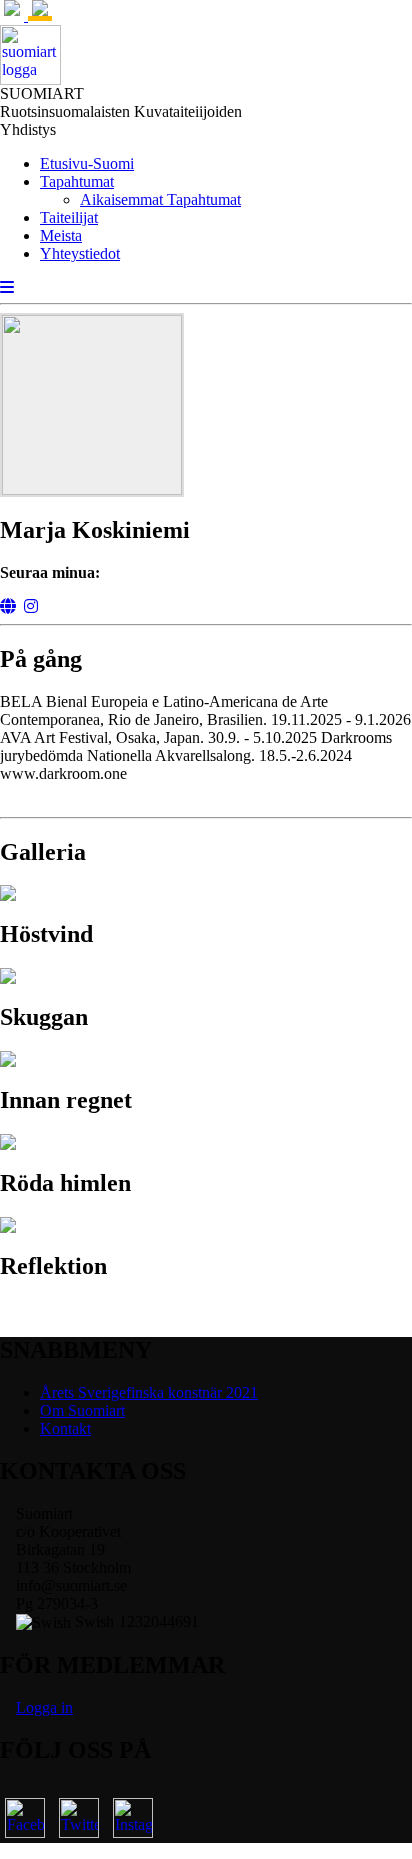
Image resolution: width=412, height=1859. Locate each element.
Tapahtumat (77, 181)
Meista (61, 235)
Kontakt (65, 1428)
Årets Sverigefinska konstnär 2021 (149, 1392)
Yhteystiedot (80, 253)
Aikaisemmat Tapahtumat (160, 199)
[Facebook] (25, 1818)
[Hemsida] (8, 606)
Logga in (44, 1707)
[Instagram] (31, 606)
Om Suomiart (82, 1410)
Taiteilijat (69, 217)
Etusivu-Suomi (87, 163)
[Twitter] (79, 1818)
